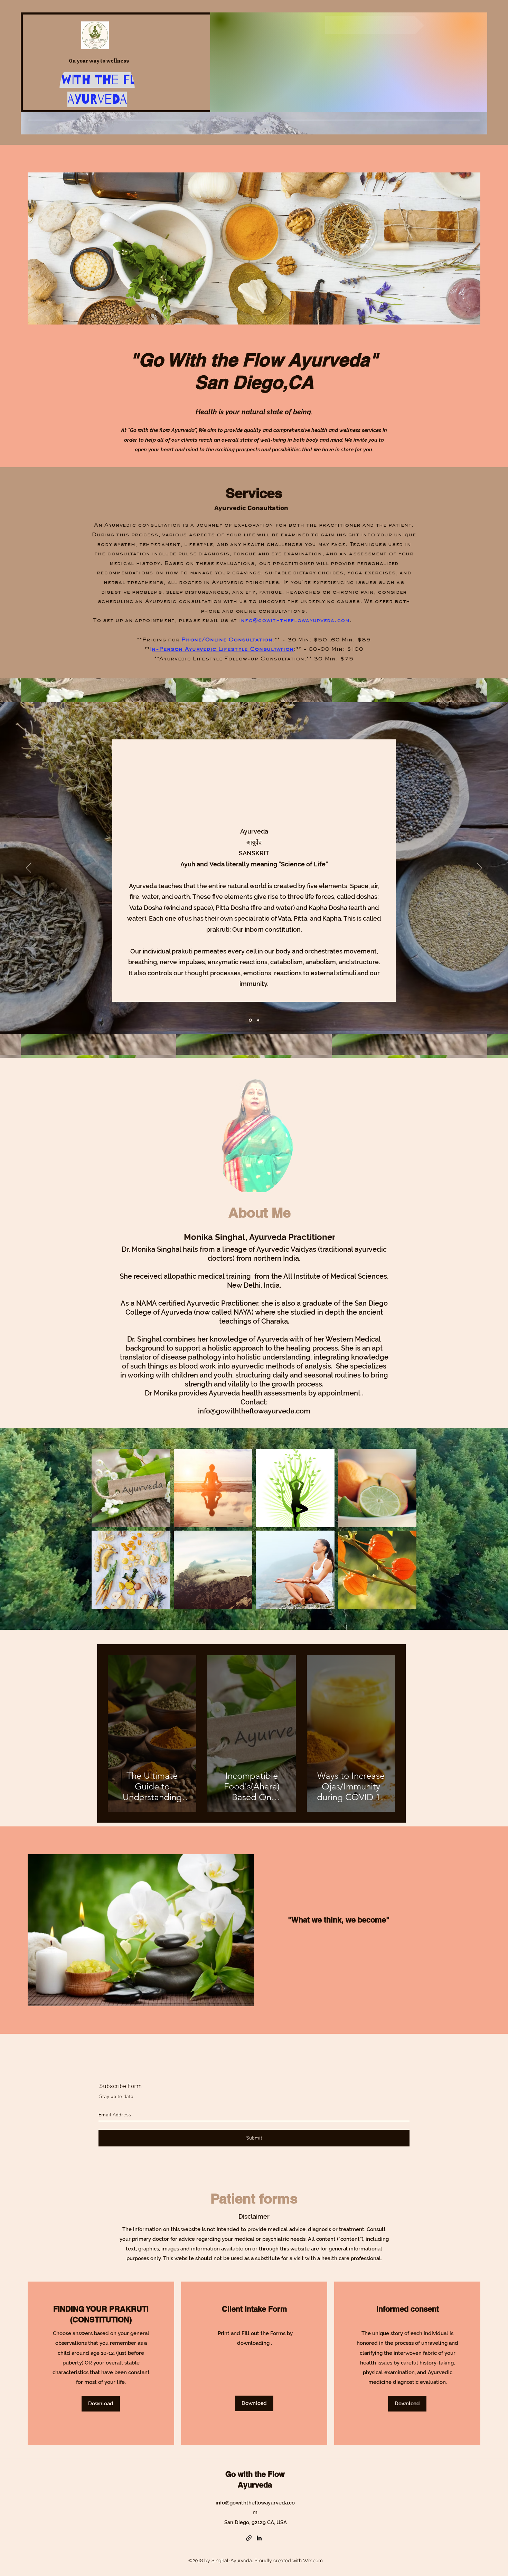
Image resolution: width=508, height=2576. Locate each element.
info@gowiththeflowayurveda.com (294, 621)
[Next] (479, 868)
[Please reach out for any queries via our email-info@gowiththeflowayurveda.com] (375, 25)
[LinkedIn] (259, 2538)
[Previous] (29, 868)
